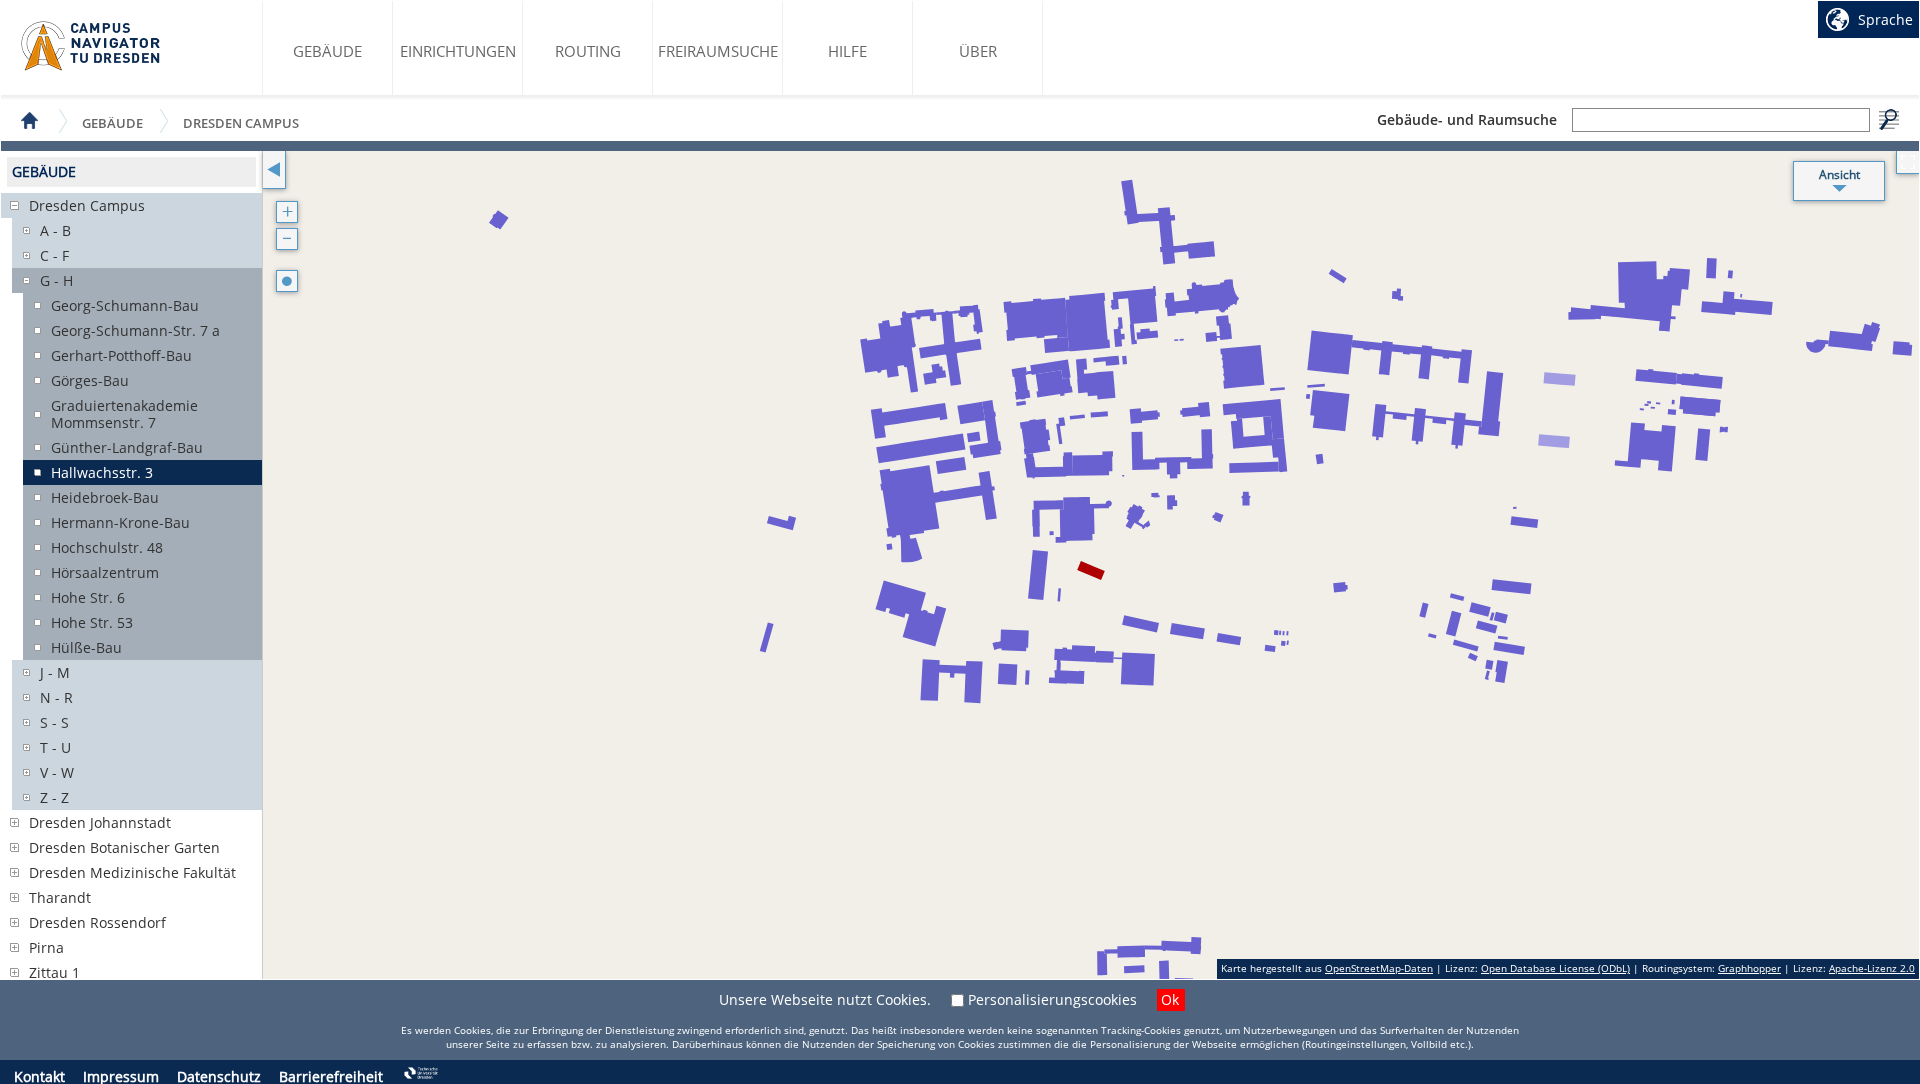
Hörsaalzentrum (105, 572)
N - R (56, 697)
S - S (54, 722)
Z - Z (54, 797)
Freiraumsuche (718, 51)
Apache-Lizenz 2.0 (1872, 968)
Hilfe (847, 51)
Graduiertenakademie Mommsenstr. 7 (124, 414)
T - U (55, 747)
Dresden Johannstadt (100, 822)
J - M (55, 672)
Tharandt (60, 897)
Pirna (46, 947)
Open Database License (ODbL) (1555, 968)
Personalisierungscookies (1052, 999)
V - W (57, 772)
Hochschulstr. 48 (107, 547)
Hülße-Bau (86, 647)
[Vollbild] (1907, 162)
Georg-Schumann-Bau (125, 305)
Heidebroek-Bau (105, 497)
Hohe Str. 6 (88, 597)
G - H (56, 280)
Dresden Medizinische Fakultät (132, 872)
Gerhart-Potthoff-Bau (121, 355)
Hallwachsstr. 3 (102, 472)
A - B (55, 230)
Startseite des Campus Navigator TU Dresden (91, 46)
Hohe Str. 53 (92, 622)
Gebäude (327, 51)
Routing (588, 51)
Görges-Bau (90, 380)
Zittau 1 (54, 972)
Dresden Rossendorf (97, 922)
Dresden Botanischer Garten (124, 847)
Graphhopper (1749, 968)
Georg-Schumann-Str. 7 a (135, 330)
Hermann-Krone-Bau (120, 522)
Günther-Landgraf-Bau (127, 447)
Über (978, 51)
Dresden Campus (241, 122)
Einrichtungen (458, 51)
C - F (54, 255)
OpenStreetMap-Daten (1379, 968)
